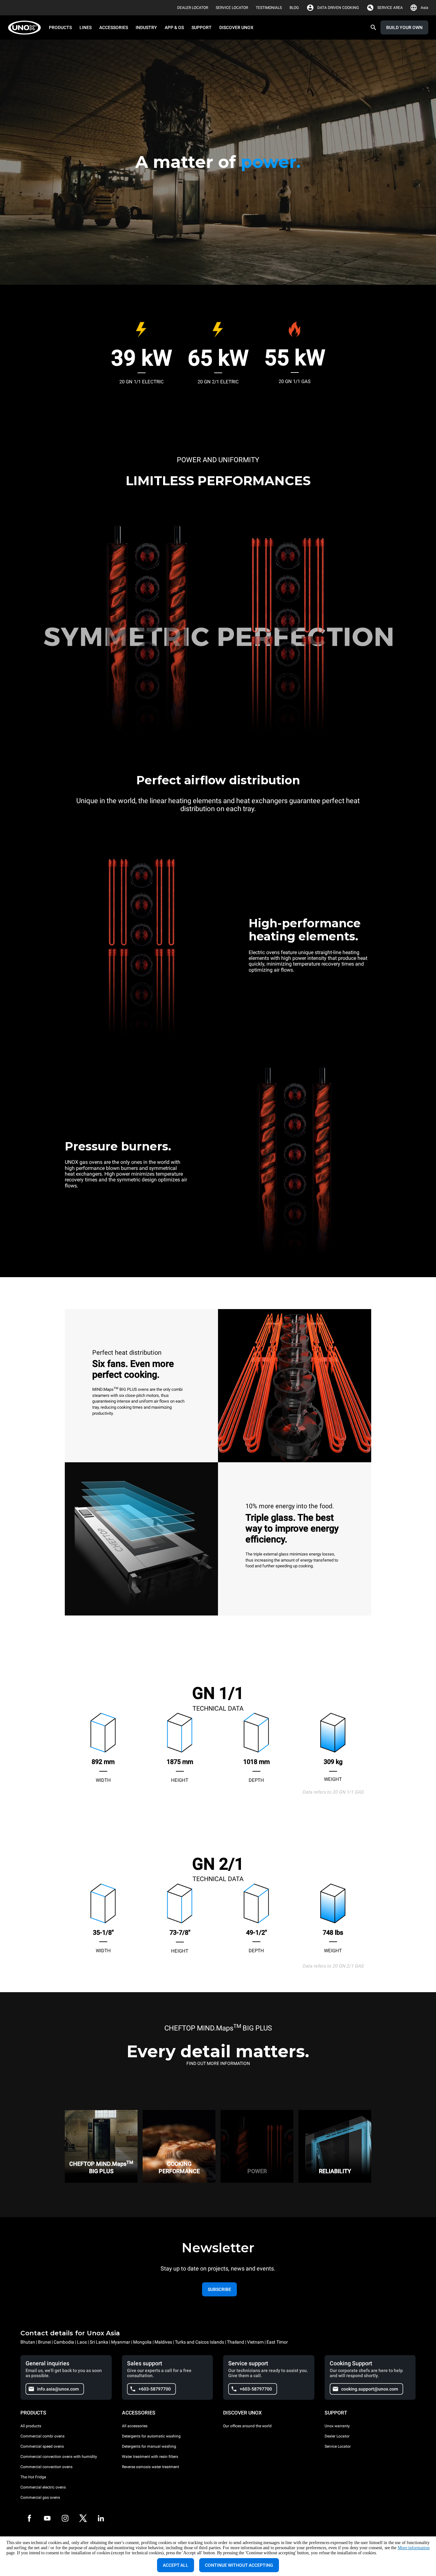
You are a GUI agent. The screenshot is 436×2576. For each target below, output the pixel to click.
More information (414, 2548)
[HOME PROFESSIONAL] (26, 28)
